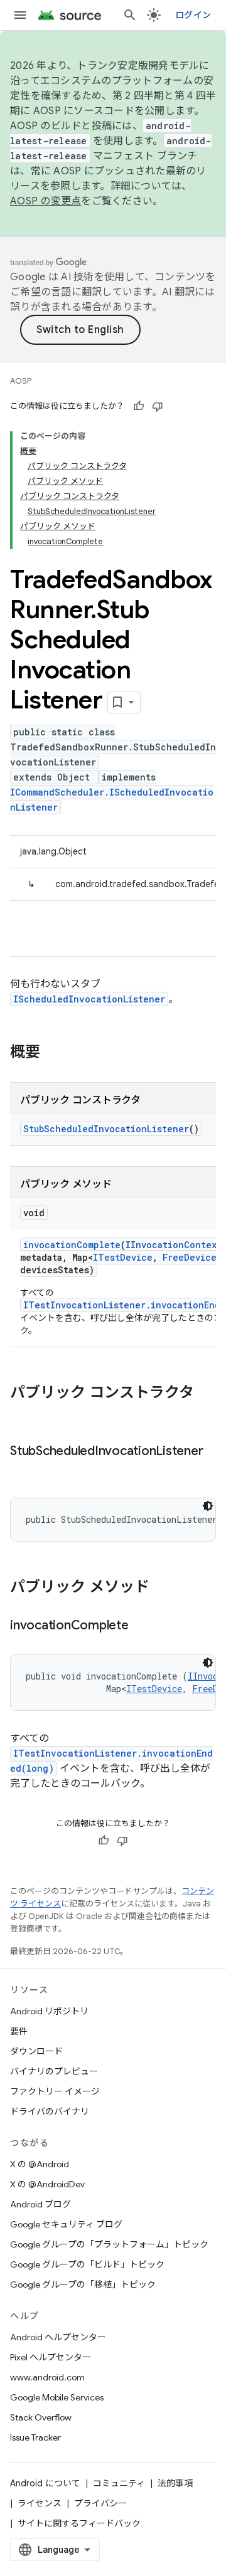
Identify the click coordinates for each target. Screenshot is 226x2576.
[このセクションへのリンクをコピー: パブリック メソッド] (162, 1588)
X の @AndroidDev (47, 2184)
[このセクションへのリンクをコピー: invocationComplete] (141, 1626)
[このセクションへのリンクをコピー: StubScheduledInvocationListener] (23, 1469)
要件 (19, 2031)
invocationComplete (72, 1245)
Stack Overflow (41, 2417)
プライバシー (100, 2503)
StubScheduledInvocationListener (106, 1129)
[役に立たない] (158, 406)
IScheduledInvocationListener (89, 999)
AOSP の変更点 (46, 201)
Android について (45, 2483)
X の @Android (40, 2164)
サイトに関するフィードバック (79, 2523)
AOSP (21, 381)
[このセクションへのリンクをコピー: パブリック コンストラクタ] (23, 1414)
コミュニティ (119, 2483)
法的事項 (175, 2483)
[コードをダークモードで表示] (208, 1506)
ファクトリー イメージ (55, 2091)
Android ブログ (40, 2204)
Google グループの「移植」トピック (83, 2284)
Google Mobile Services (57, 2397)
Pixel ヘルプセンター (51, 2357)
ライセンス (40, 2503)
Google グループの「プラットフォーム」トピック (109, 2244)
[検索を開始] (130, 15)
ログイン (193, 15)
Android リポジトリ (49, 2011)
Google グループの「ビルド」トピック (87, 2264)
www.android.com (47, 2377)
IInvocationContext (174, 1245)
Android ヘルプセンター (58, 2337)
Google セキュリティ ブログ (66, 2224)
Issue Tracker (35, 2437)
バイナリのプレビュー (54, 2071)
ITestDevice (123, 1257)
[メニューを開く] (20, 15)
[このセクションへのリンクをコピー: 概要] (53, 1053)
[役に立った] (139, 406)
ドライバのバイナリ (50, 2111)
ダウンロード (36, 2051)
